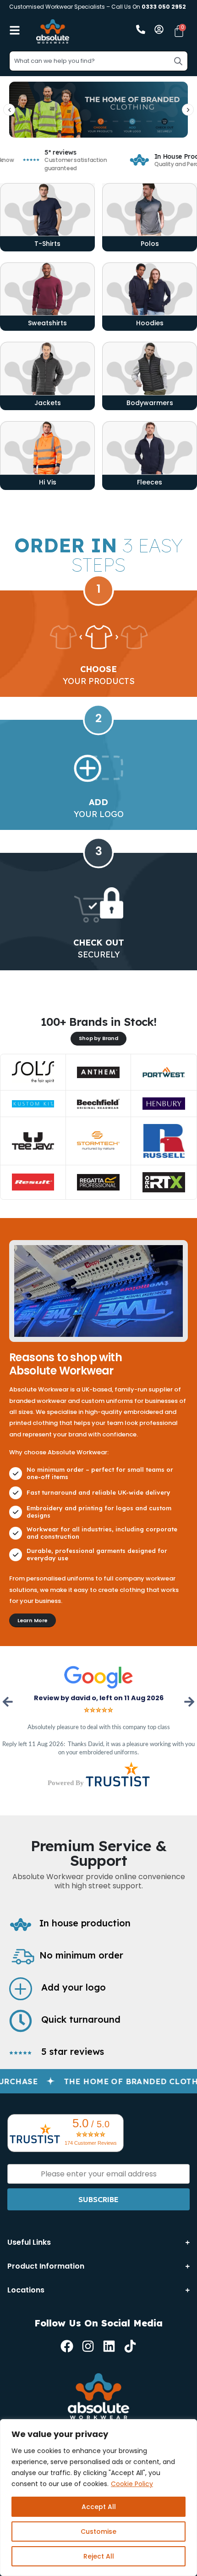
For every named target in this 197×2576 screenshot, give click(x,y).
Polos (150, 244)
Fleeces (150, 482)
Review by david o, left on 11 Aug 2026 (99, 1698)
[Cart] (179, 31)
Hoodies (150, 323)
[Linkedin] (109, 2346)
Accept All (99, 2507)
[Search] (178, 61)
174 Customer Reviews (91, 2143)
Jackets (48, 403)
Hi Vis (48, 482)
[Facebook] (67, 2346)
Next (188, 1702)
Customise (98, 2531)
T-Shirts (47, 244)
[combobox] (98, 61)
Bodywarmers (150, 403)
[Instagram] (88, 2346)
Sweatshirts (47, 323)
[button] (9, 110)
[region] (98, 2498)
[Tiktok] (130, 2346)
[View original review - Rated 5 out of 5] (98, 1710)
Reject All (99, 2556)
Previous (9, 1702)
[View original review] (98, 1677)
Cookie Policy (132, 2484)
